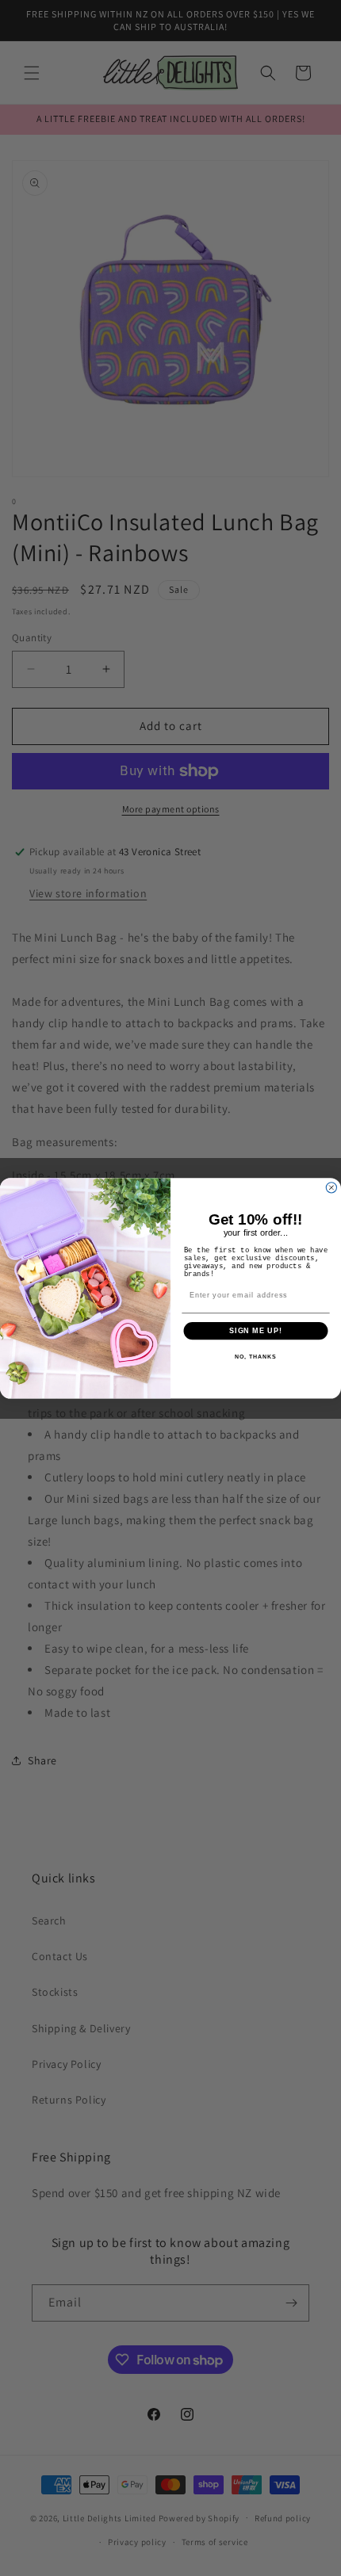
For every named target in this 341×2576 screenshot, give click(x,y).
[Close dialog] (331, 1187)
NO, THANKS (255, 1357)
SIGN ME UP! (256, 1330)
